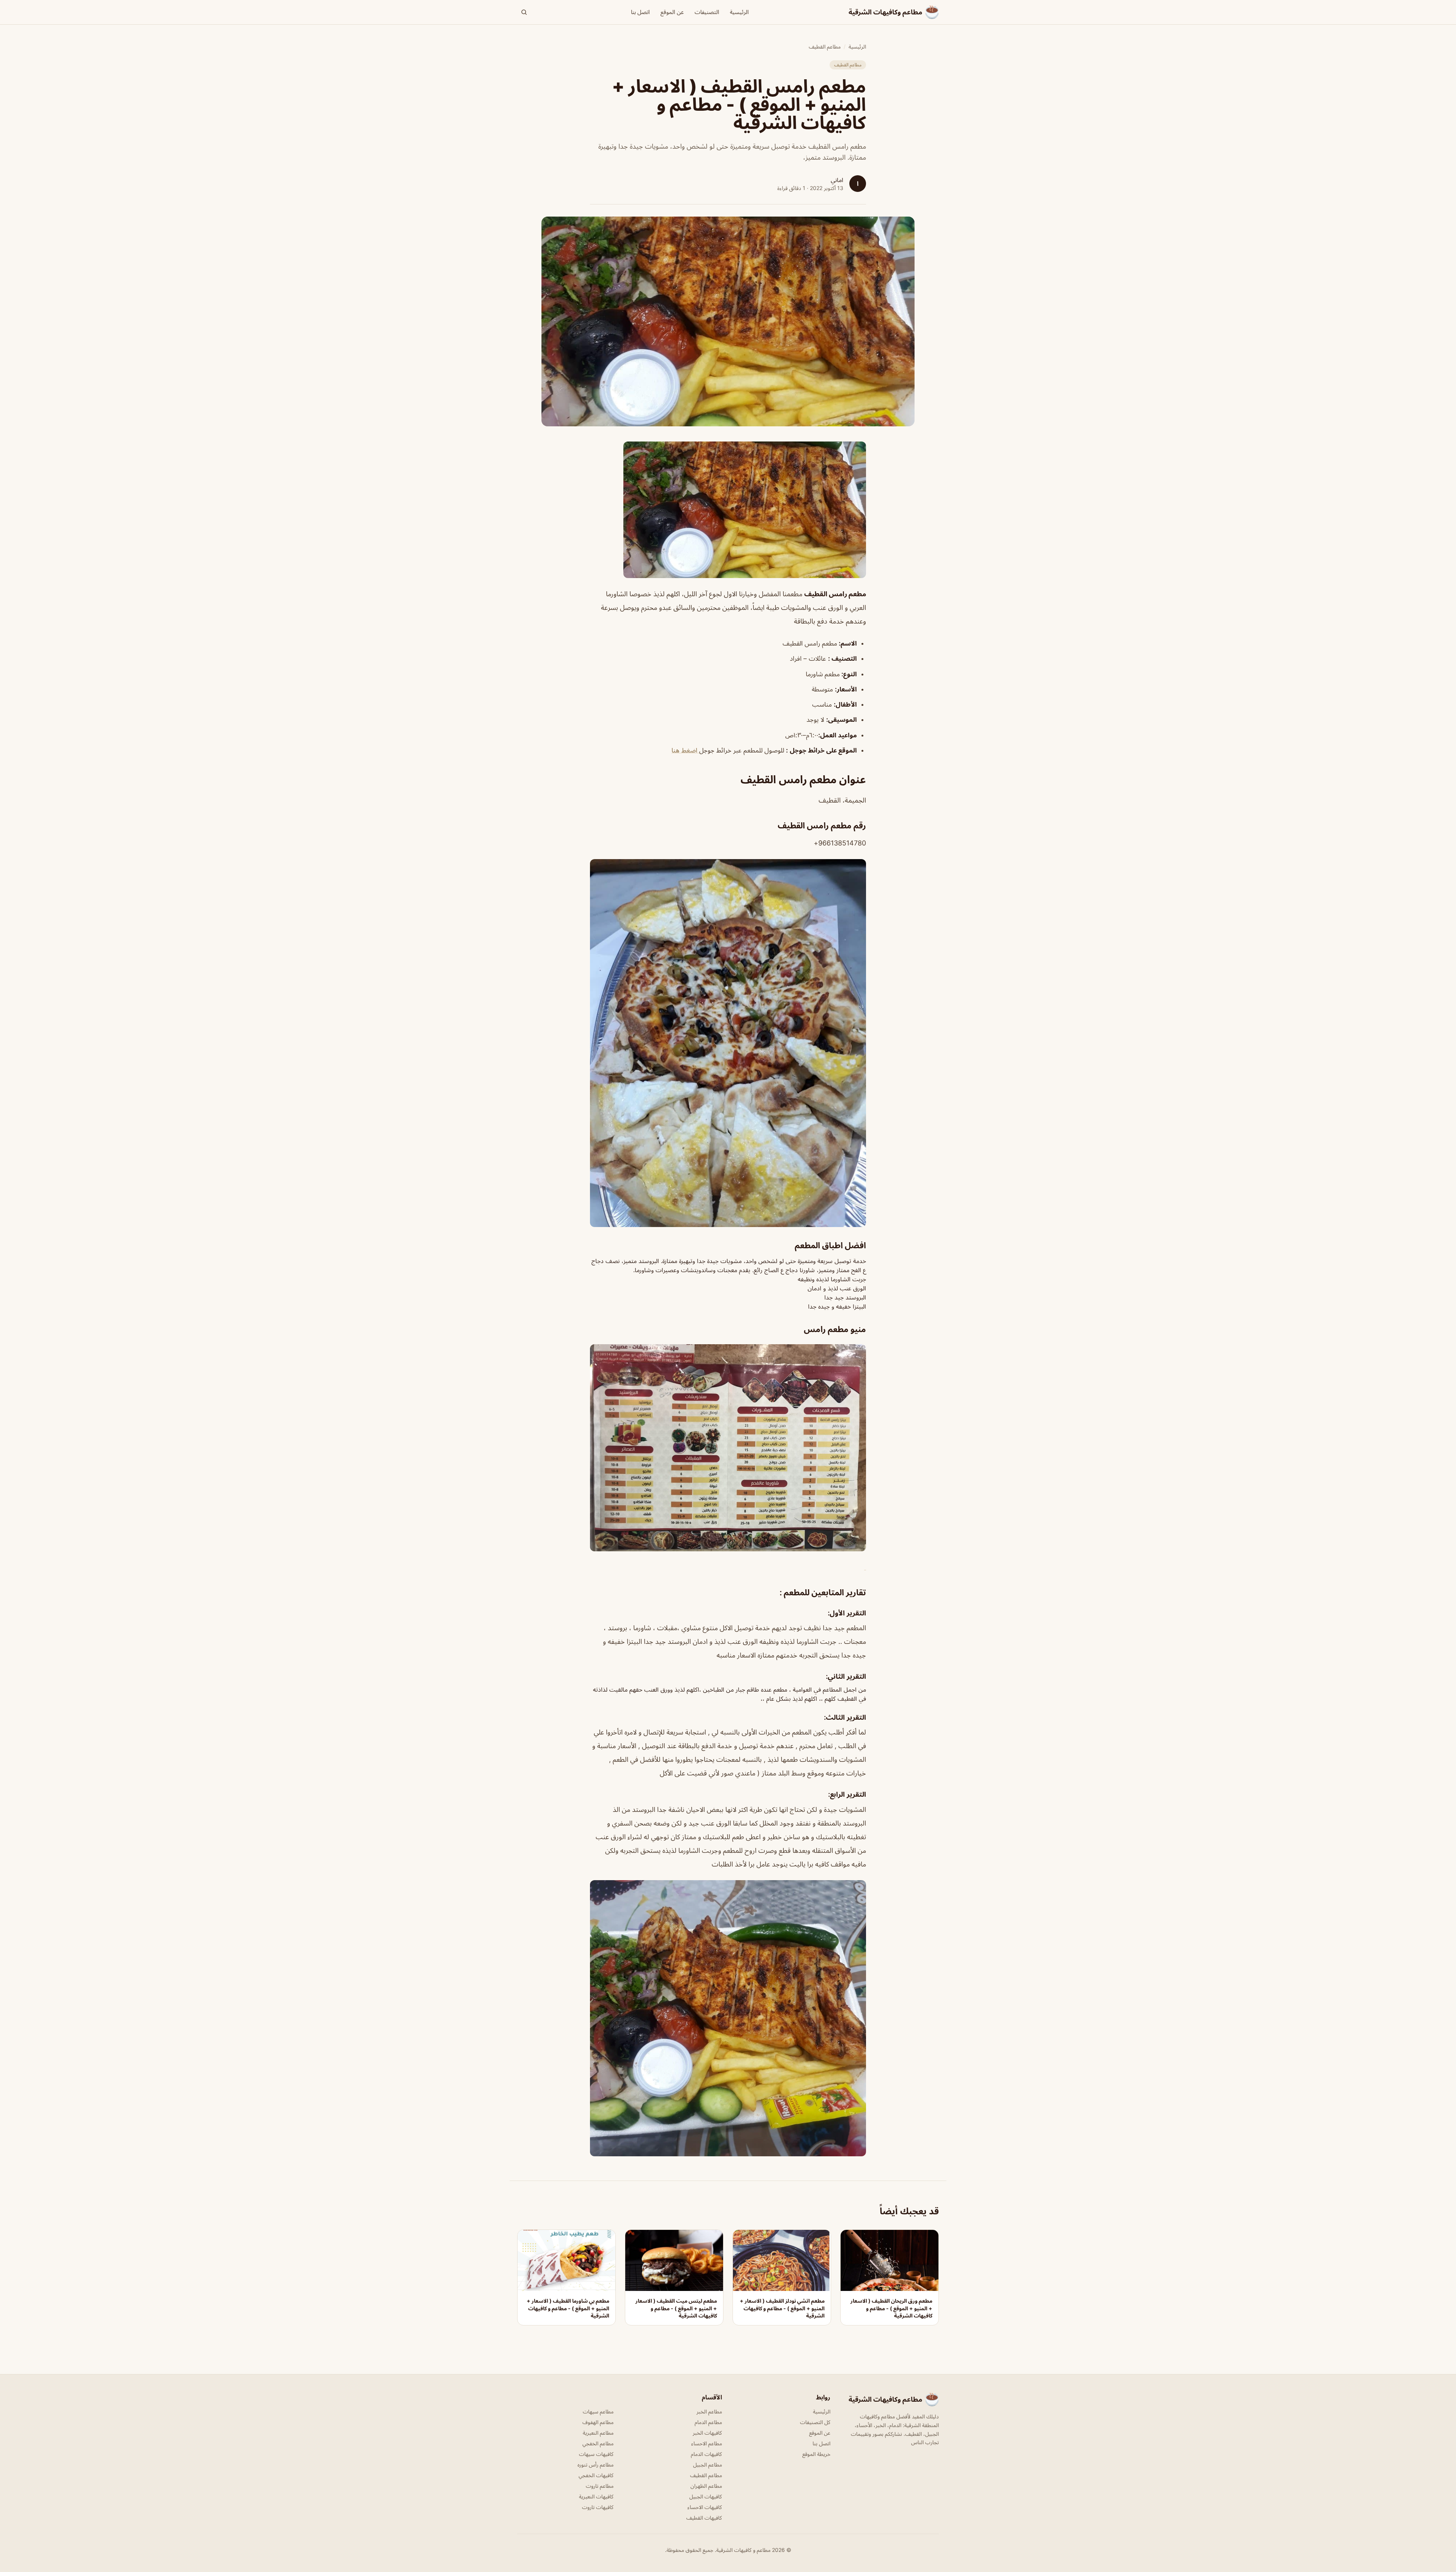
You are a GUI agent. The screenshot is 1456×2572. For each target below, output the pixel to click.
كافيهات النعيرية (596, 2496)
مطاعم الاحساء (707, 2443)
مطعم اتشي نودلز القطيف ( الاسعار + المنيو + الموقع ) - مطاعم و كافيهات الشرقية (782, 2308)
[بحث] (524, 12)
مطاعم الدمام (708, 2422)
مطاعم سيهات (598, 2411)
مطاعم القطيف (825, 46)
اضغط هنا (685, 750)
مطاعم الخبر (709, 2411)
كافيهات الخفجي (596, 2475)
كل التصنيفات (815, 2422)
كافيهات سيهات (596, 2454)
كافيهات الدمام (706, 2454)
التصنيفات (707, 12)
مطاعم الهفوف (598, 2422)
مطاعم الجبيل (708, 2464)
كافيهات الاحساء (705, 2507)
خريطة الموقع (816, 2454)
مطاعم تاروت (600, 2486)
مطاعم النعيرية (598, 2433)
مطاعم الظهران (706, 2486)
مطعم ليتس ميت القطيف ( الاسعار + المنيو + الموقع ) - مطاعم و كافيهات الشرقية (676, 2308)
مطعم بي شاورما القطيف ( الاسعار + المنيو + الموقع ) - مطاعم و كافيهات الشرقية (568, 2308)
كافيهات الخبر (707, 2433)
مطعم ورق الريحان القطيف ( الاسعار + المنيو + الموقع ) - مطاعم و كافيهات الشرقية (891, 2308)
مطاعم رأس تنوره (595, 2464)
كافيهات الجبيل (706, 2496)
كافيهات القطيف (704, 2518)
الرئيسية (739, 12)
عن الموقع (672, 12)
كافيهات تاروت (598, 2507)
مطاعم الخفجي (598, 2443)
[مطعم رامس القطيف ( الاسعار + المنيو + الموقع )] (728, 510)
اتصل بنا (640, 12)
